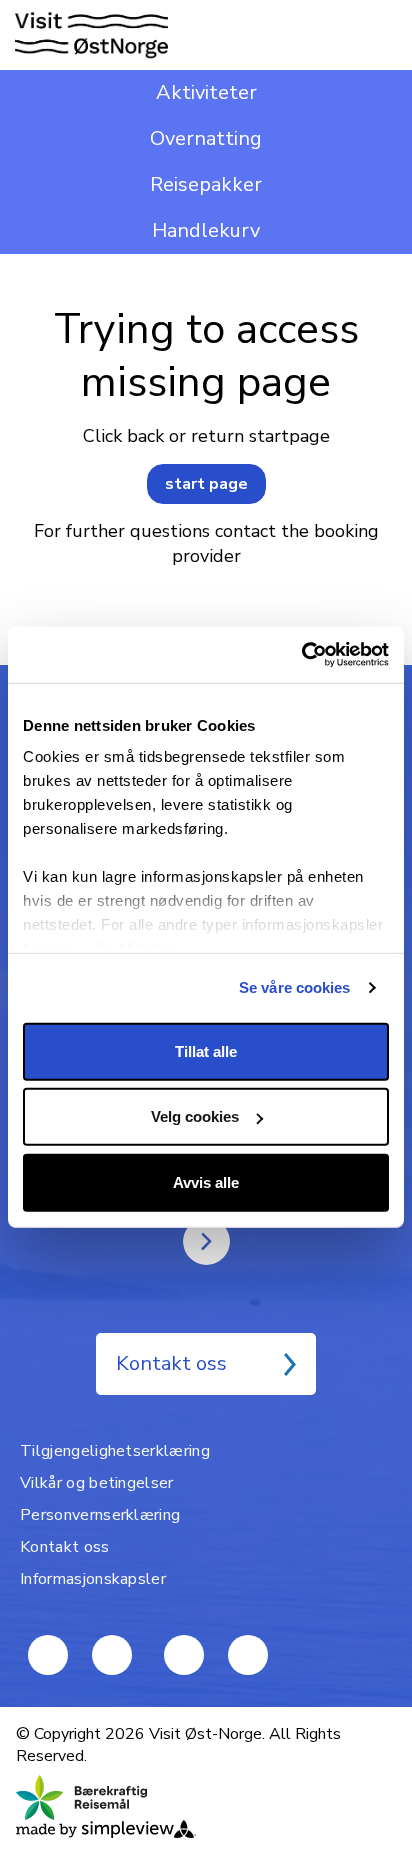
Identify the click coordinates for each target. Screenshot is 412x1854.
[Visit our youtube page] (48, 1655)
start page (206, 484)
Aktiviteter (206, 92)
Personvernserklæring (100, 1515)
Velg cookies (195, 1116)
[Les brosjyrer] (206, 1241)
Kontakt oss (171, 1363)
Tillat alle (206, 1050)
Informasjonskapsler (93, 1579)
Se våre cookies (295, 987)
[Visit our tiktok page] (184, 1655)
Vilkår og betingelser (97, 1483)
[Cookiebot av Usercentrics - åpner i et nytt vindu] (301, 655)
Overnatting (206, 138)
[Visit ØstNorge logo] (91, 35)
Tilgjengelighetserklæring (115, 1451)
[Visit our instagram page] (248, 1655)
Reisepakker (206, 184)
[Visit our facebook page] (112, 1655)
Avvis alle (206, 1181)
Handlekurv (206, 230)
